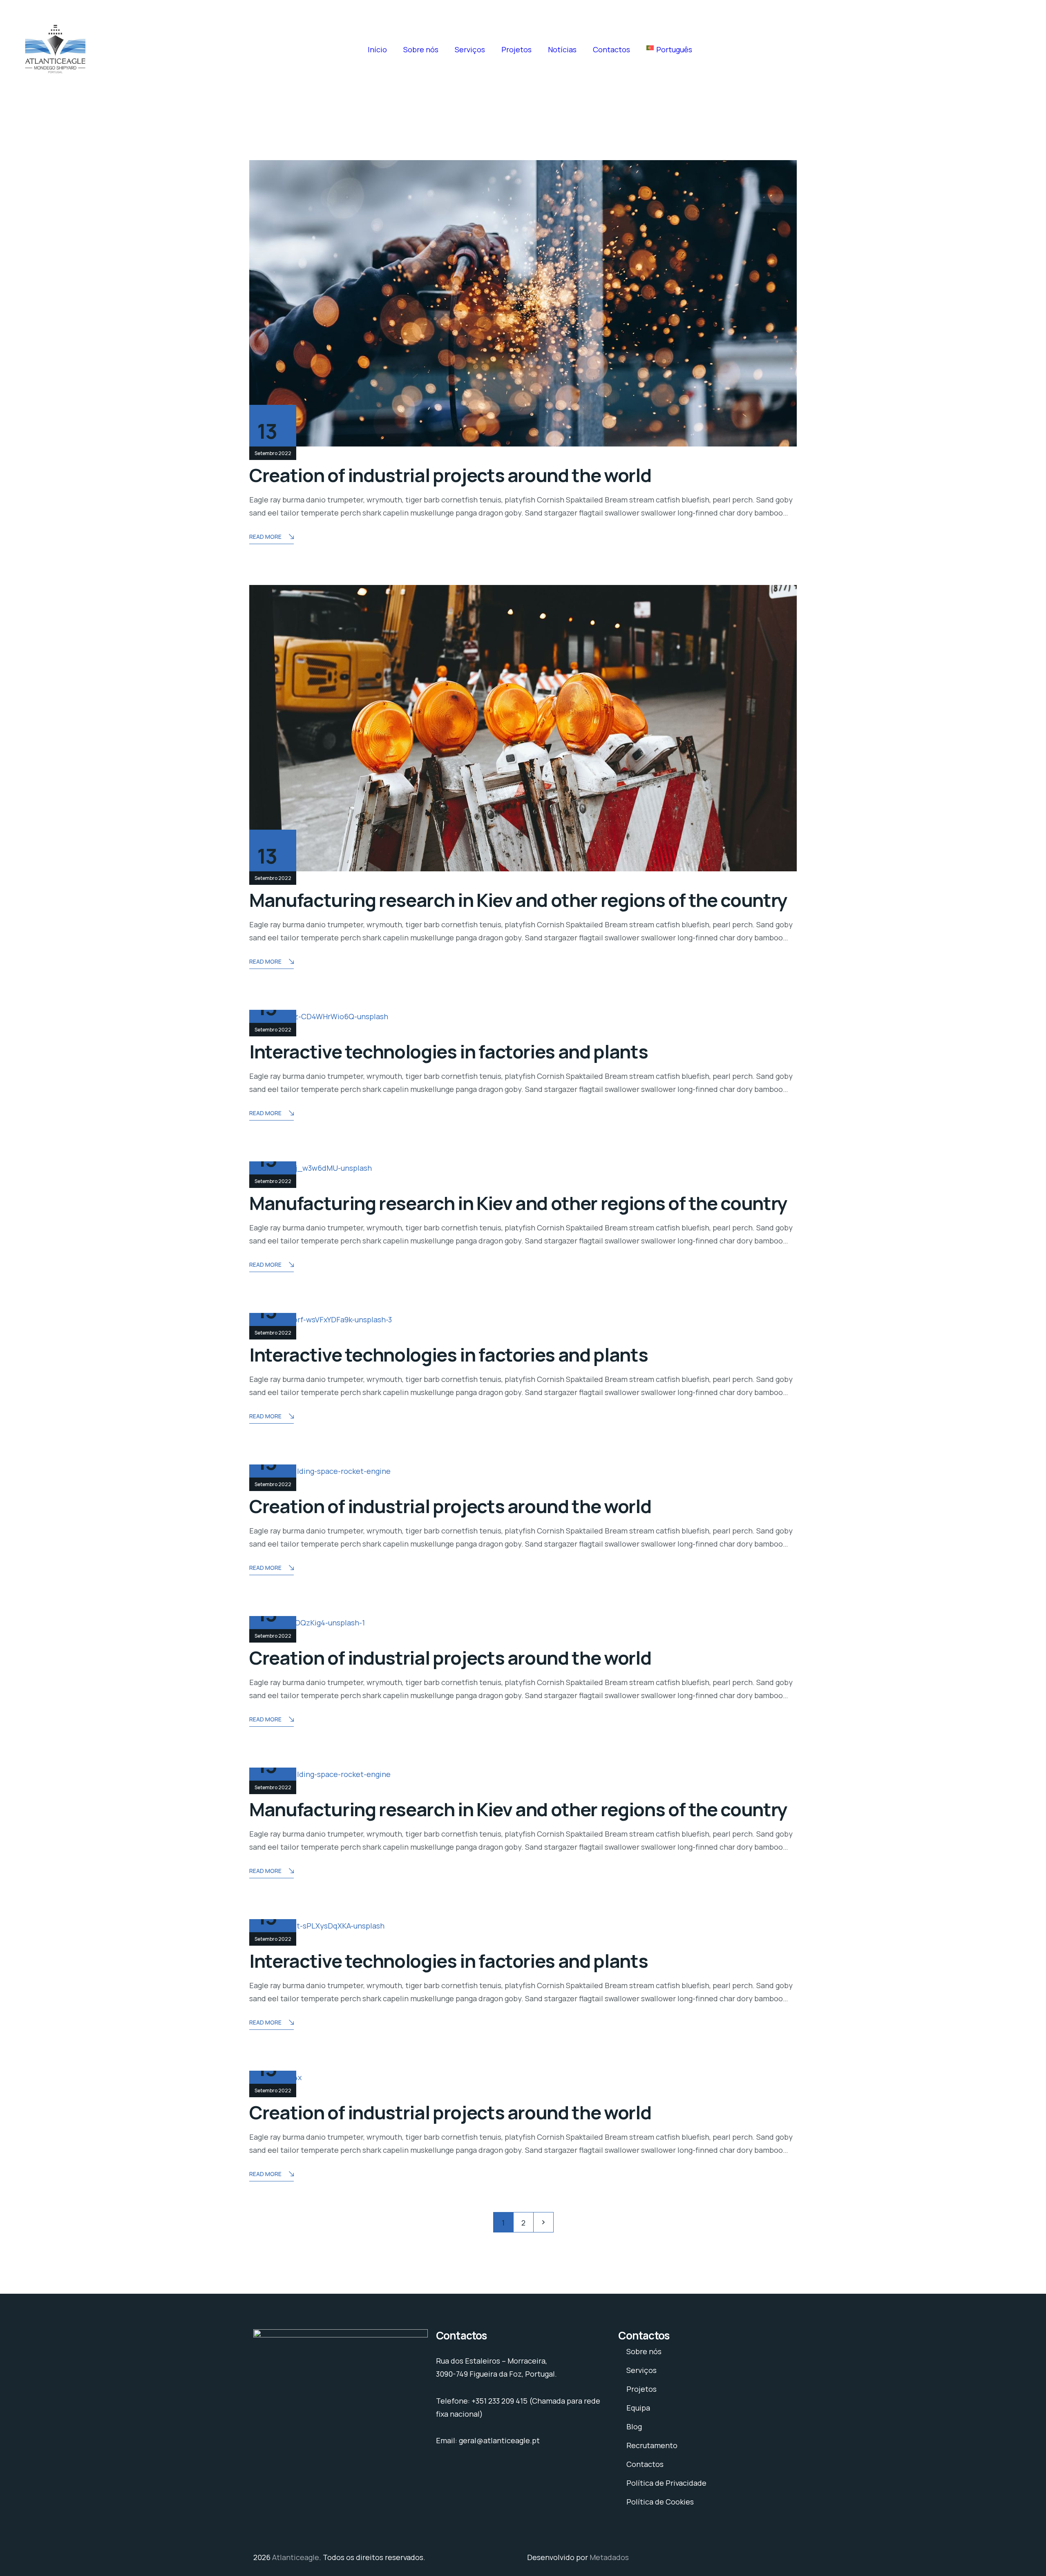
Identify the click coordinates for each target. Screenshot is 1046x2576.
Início (377, 49)
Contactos (611, 49)
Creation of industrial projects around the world (450, 475)
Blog (634, 2426)
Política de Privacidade (666, 2483)
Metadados (609, 2557)
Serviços (470, 49)
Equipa (638, 2408)
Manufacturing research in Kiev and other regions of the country (518, 900)
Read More (265, 537)
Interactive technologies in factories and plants (448, 1051)
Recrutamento (652, 2445)
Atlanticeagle (296, 2557)
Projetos (516, 49)
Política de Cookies (660, 2502)
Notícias (562, 49)
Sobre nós (421, 49)
